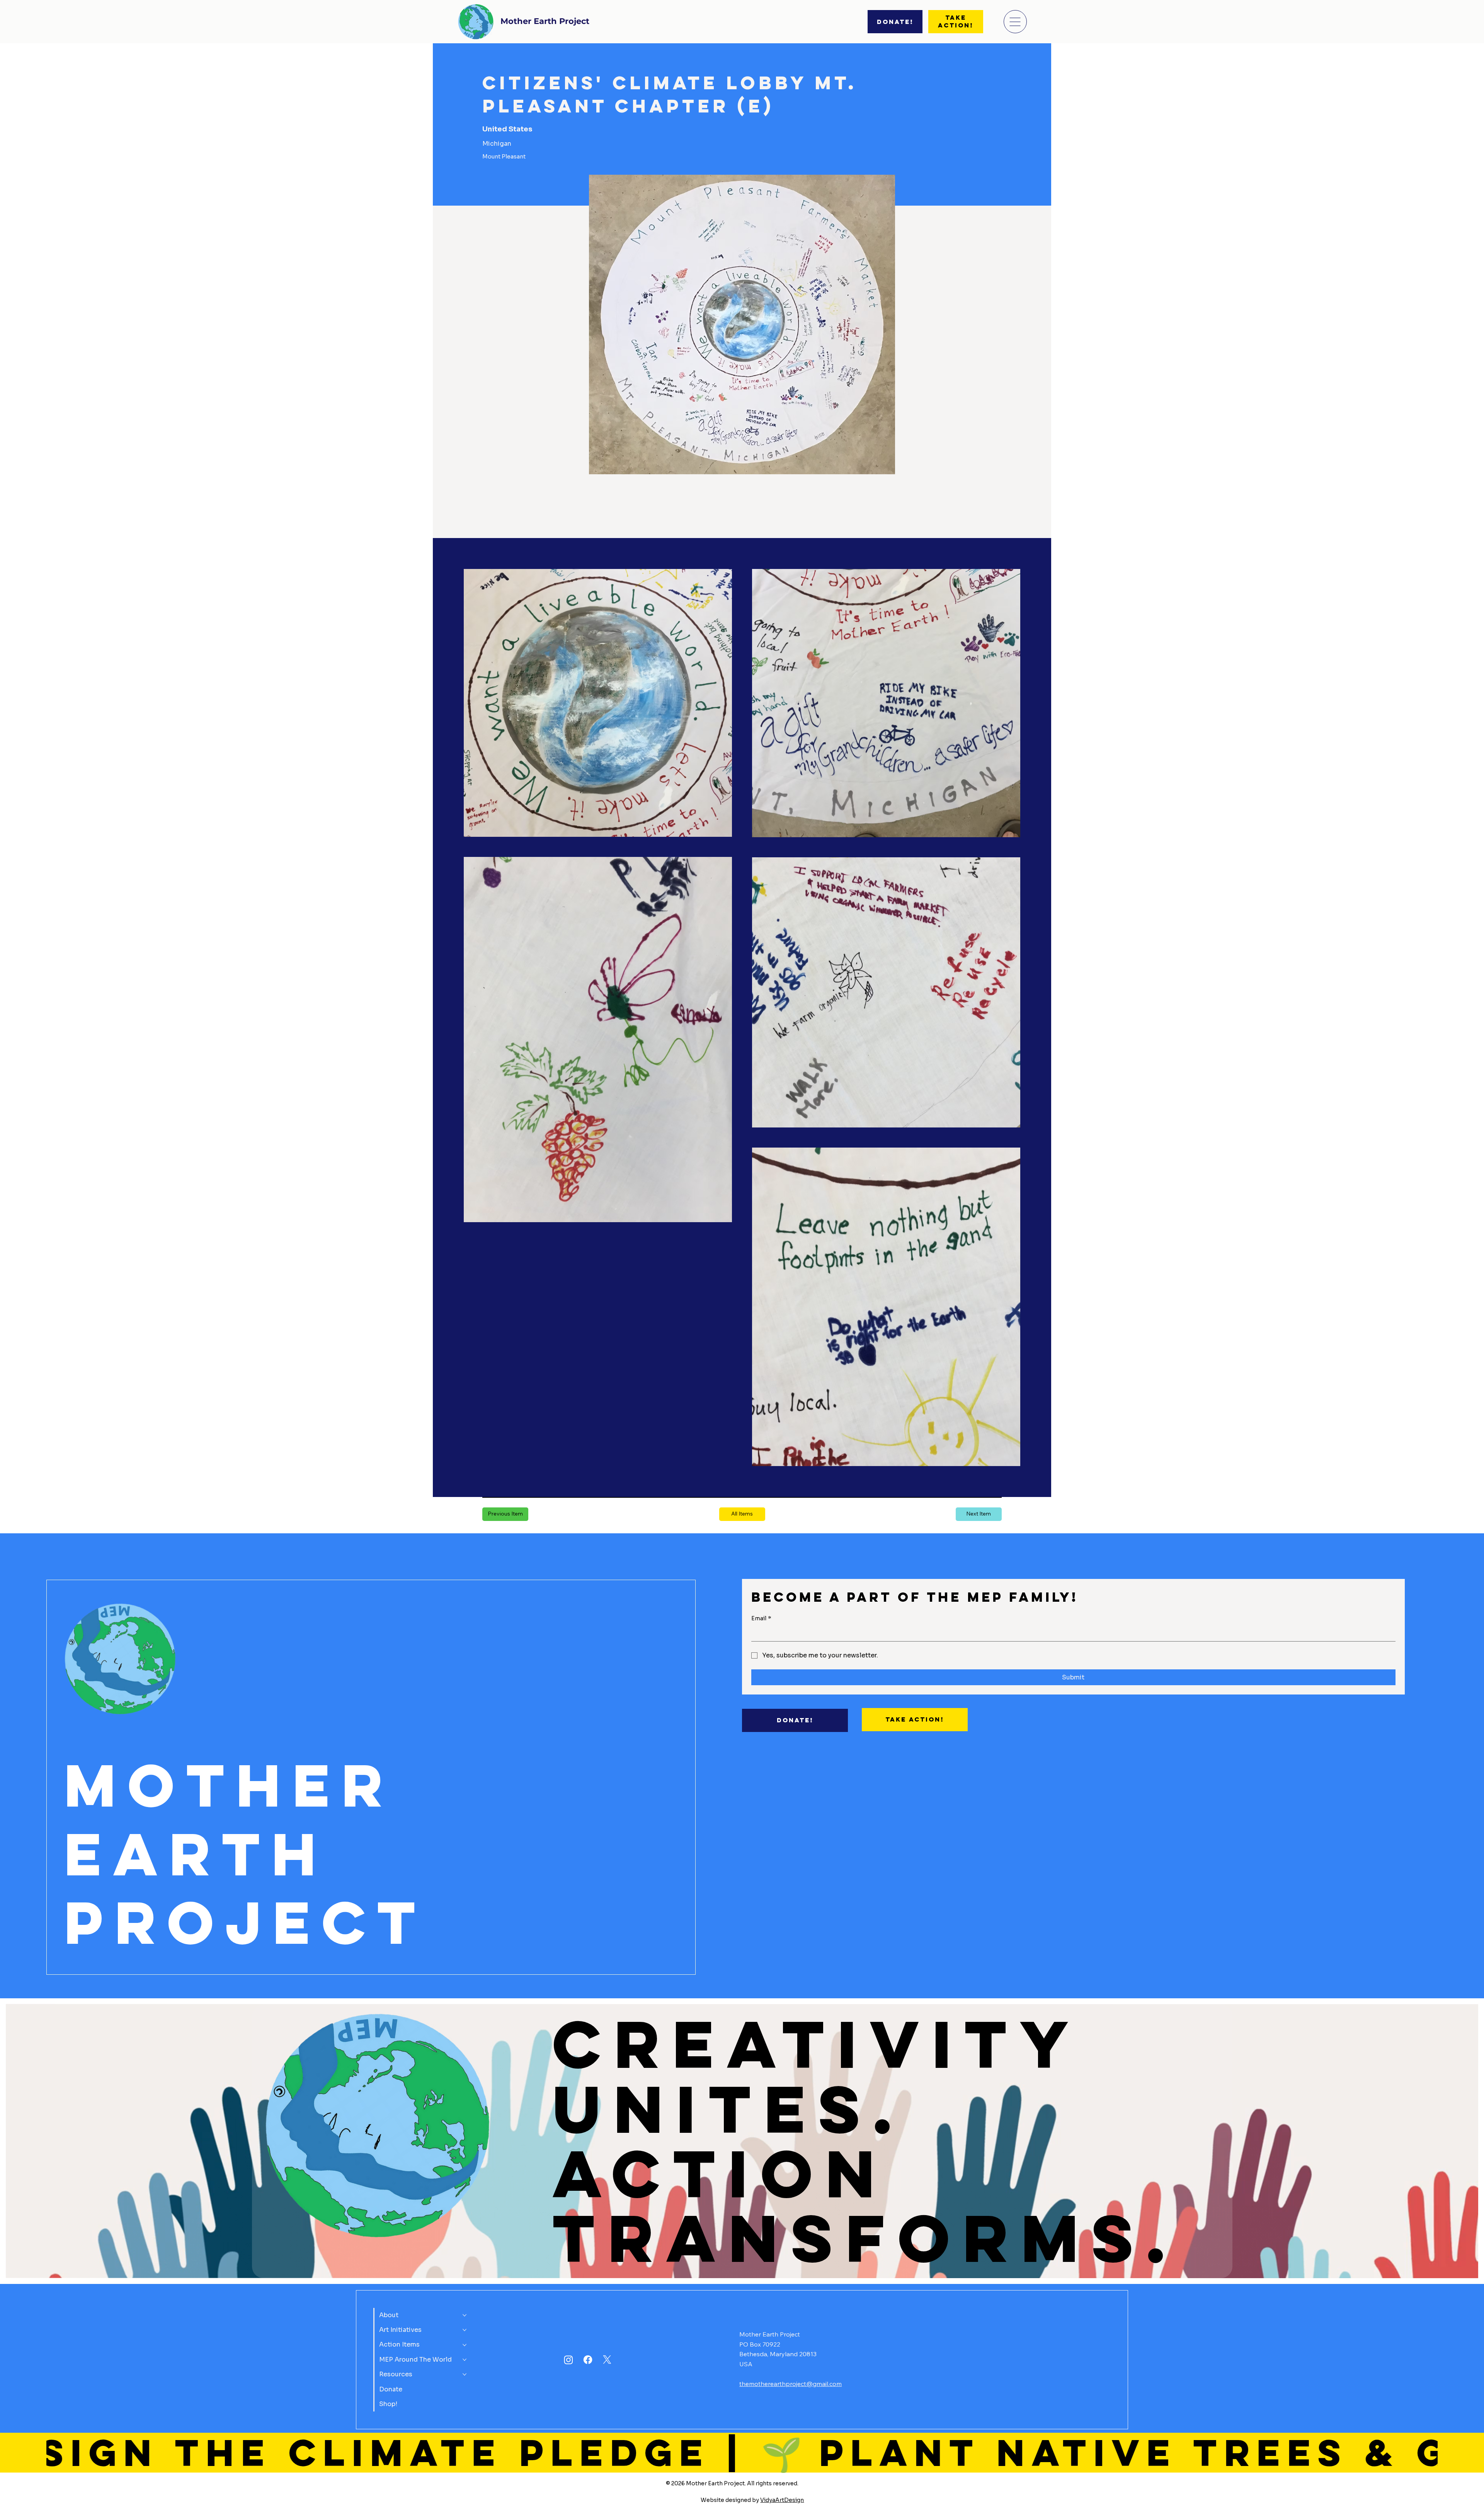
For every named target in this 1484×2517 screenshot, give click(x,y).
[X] (607, 2360)
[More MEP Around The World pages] (465, 2360)
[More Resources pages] (465, 2374)
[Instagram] (568, 2360)
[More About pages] (465, 2315)
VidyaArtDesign (782, 2500)
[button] (742, 1514)
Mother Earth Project (545, 21)
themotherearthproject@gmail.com (791, 2384)
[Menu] (1015, 22)
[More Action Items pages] (465, 2345)
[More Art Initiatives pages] (465, 2330)
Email (761, 1618)
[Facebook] (588, 2360)
